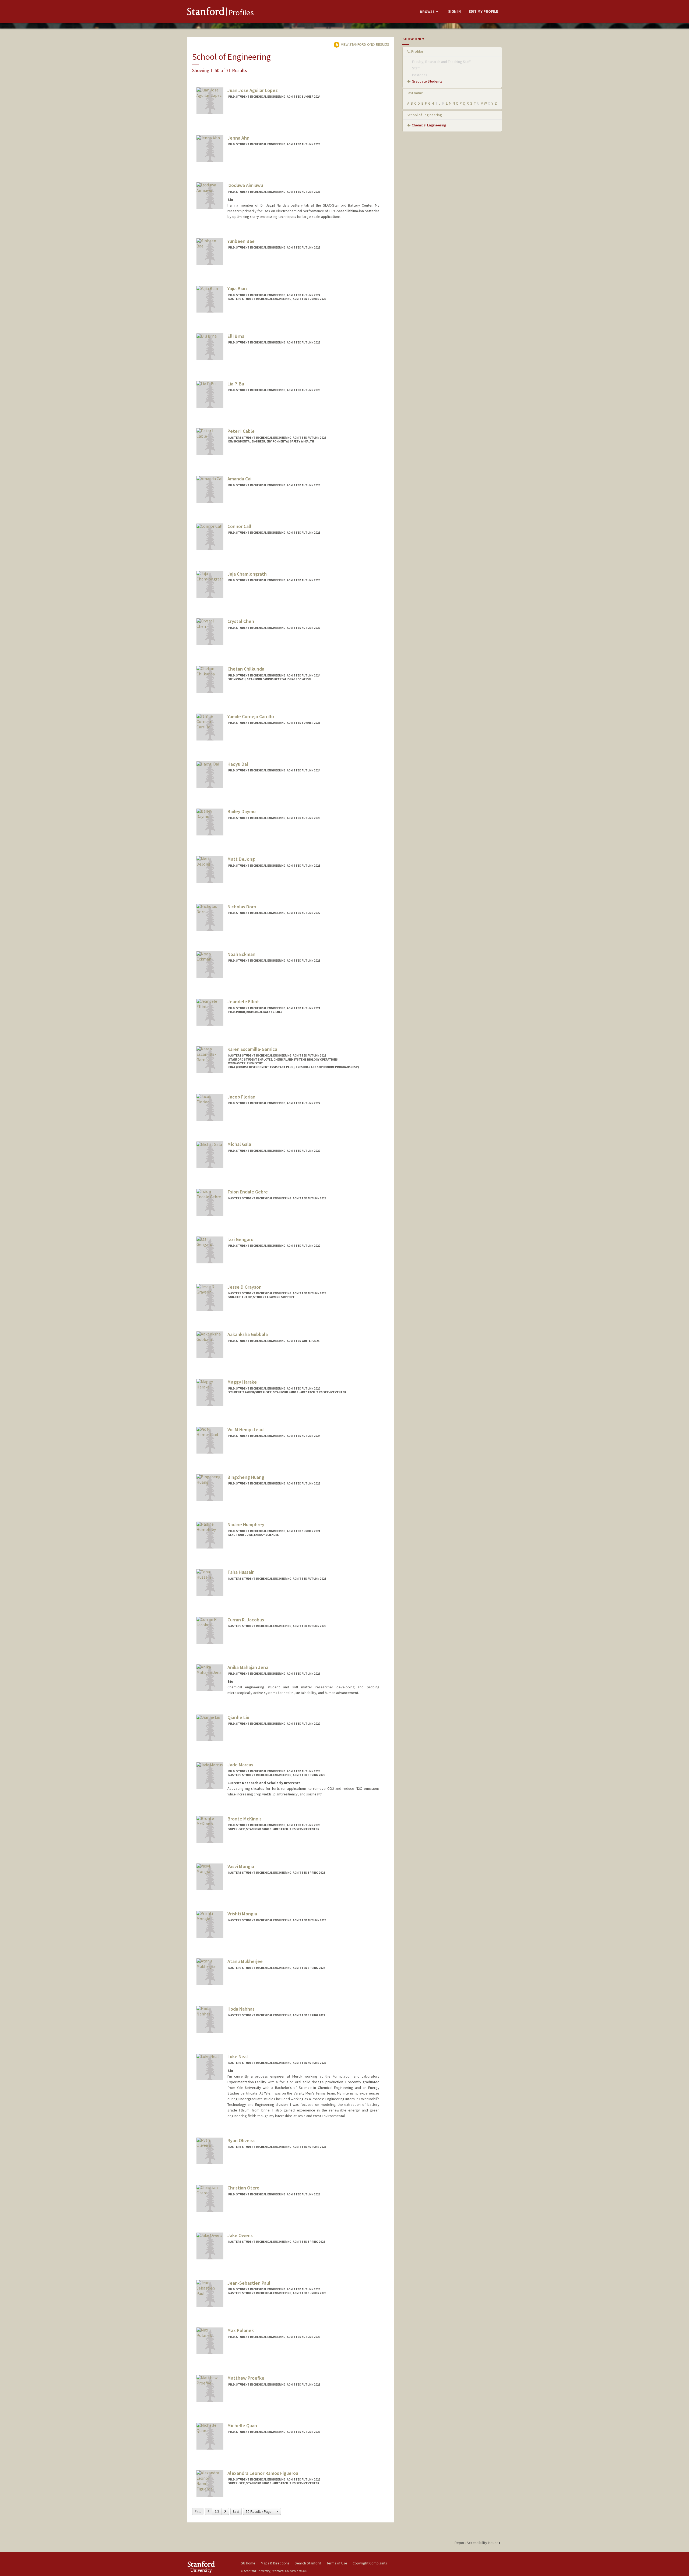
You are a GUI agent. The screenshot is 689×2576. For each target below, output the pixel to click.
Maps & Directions (275, 2563)
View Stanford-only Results (365, 44)
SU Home (248, 2563)
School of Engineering (424, 115)
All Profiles (415, 51)
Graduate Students (427, 81)
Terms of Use (337, 2563)
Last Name (415, 93)
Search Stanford (308, 2563)
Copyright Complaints (370, 2563)
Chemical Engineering (429, 125)
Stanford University (210, 2567)
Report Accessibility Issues (477, 2543)
